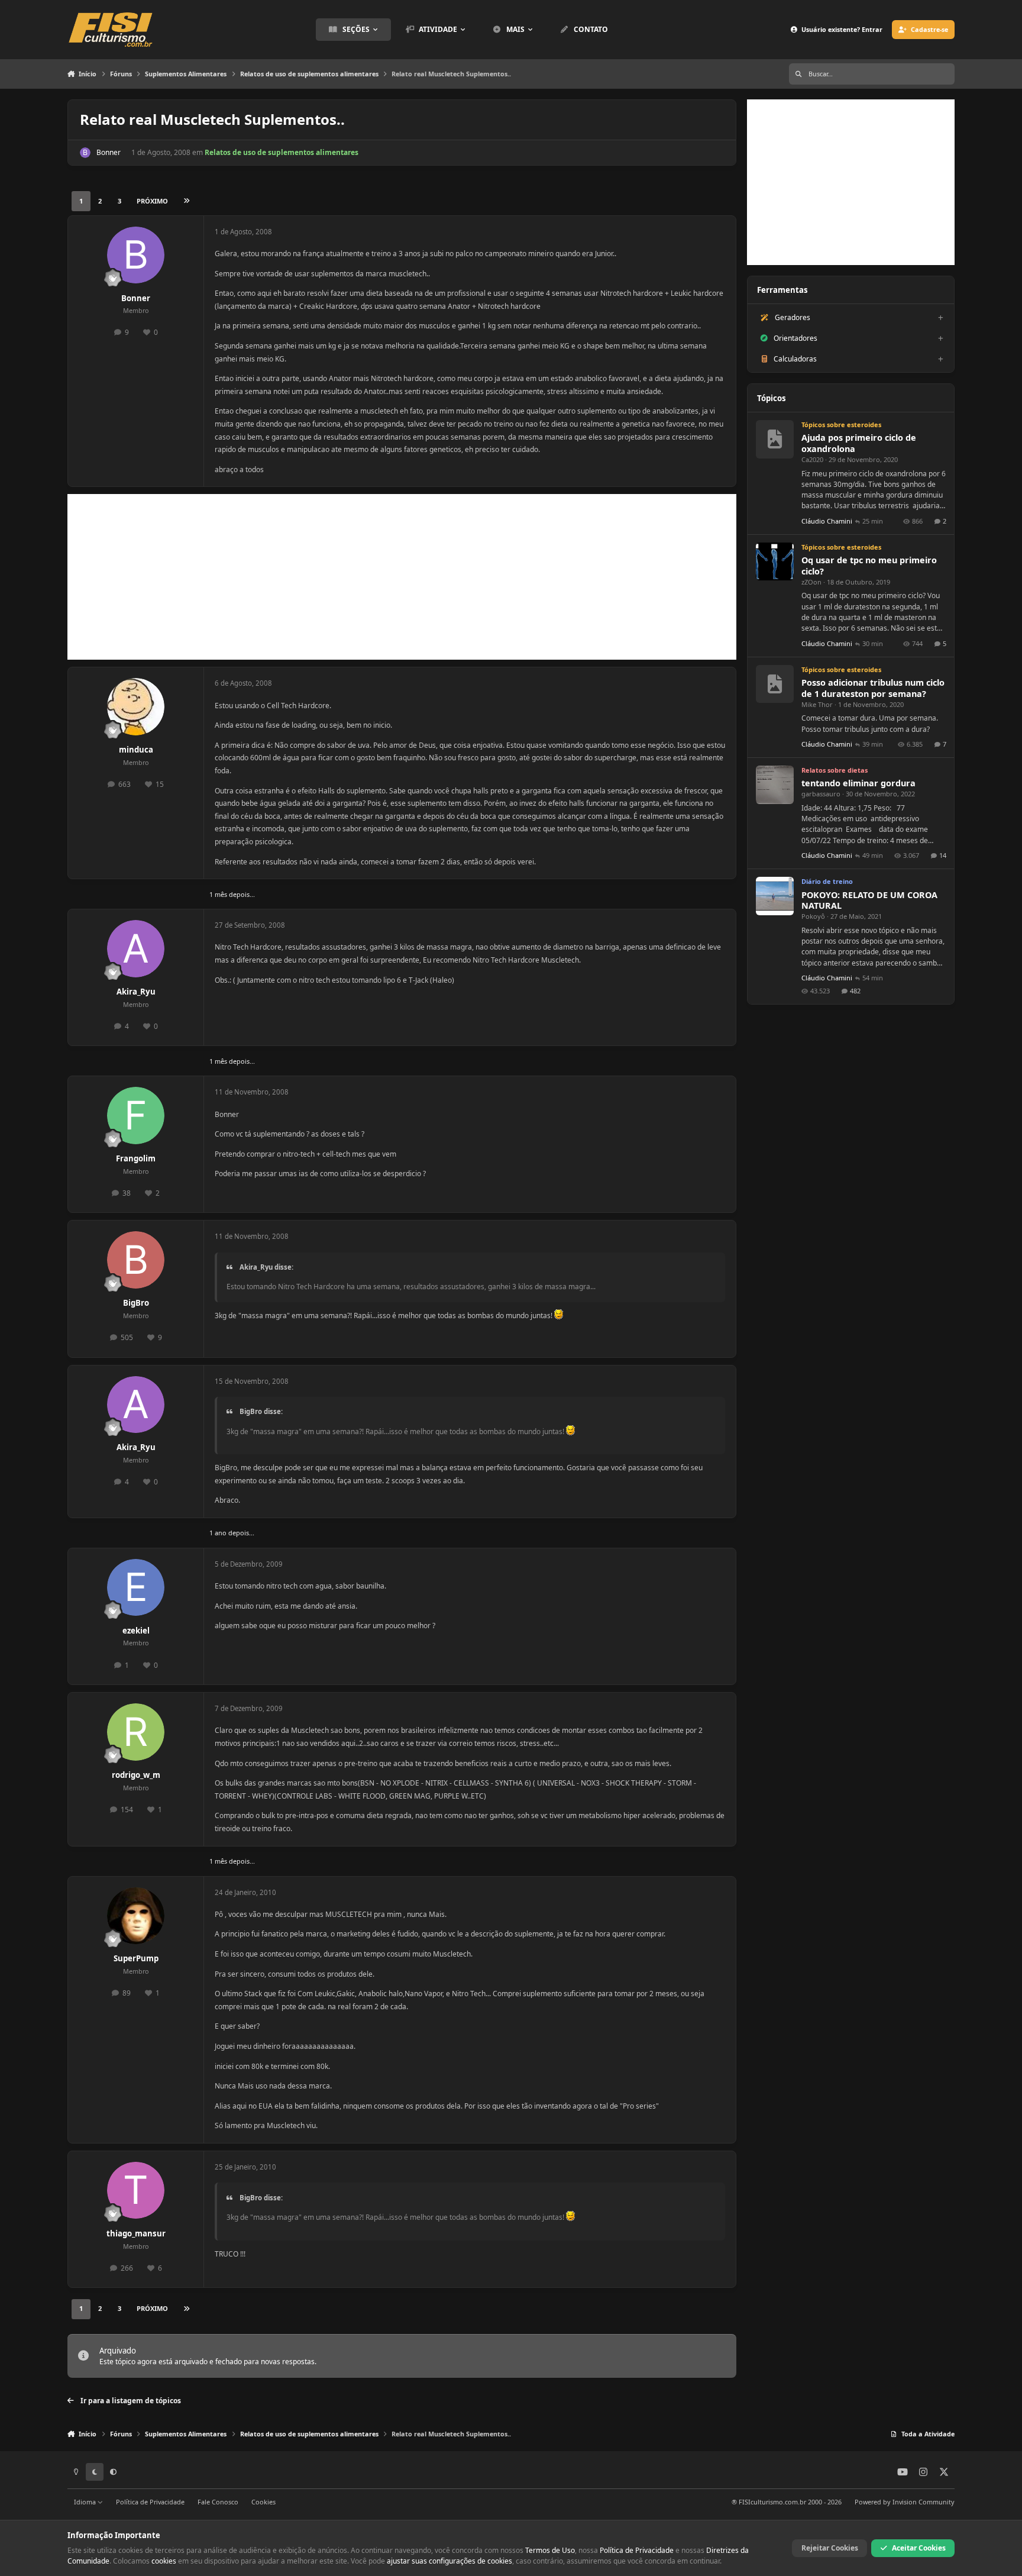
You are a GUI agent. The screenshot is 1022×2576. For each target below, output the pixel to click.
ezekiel (136, 1631)
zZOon (811, 582)
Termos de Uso (550, 2550)
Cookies (263, 2502)
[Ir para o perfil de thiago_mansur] (136, 2191)
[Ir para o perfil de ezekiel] (136, 1588)
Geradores (793, 317)
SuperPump (136, 1958)
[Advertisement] (402, 577)
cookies (164, 2561)
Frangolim (136, 1158)
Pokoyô (813, 916)
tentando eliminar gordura (858, 783)
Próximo (152, 201)
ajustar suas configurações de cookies (449, 2561)
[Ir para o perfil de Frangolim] (136, 1116)
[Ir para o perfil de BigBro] (136, 1260)
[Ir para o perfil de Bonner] (85, 153)
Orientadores (795, 338)
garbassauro (821, 794)
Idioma (86, 2502)
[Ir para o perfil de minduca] (136, 707)
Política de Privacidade (150, 2502)
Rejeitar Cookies (830, 2548)
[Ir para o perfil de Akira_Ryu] (136, 949)
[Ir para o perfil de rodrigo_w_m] (136, 1732)
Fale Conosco (218, 2502)
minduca (136, 750)
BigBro (136, 1303)
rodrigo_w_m (136, 1775)
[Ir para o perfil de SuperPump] (136, 1916)
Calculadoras (795, 359)
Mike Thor (817, 704)
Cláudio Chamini (827, 521)
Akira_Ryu (136, 992)
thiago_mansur (136, 2233)
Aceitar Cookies (919, 2548)
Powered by (905, 2502)
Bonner (109, 152)
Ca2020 (812, 459)
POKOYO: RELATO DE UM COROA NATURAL (869, 900)
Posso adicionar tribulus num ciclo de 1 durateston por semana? (873, 688)
